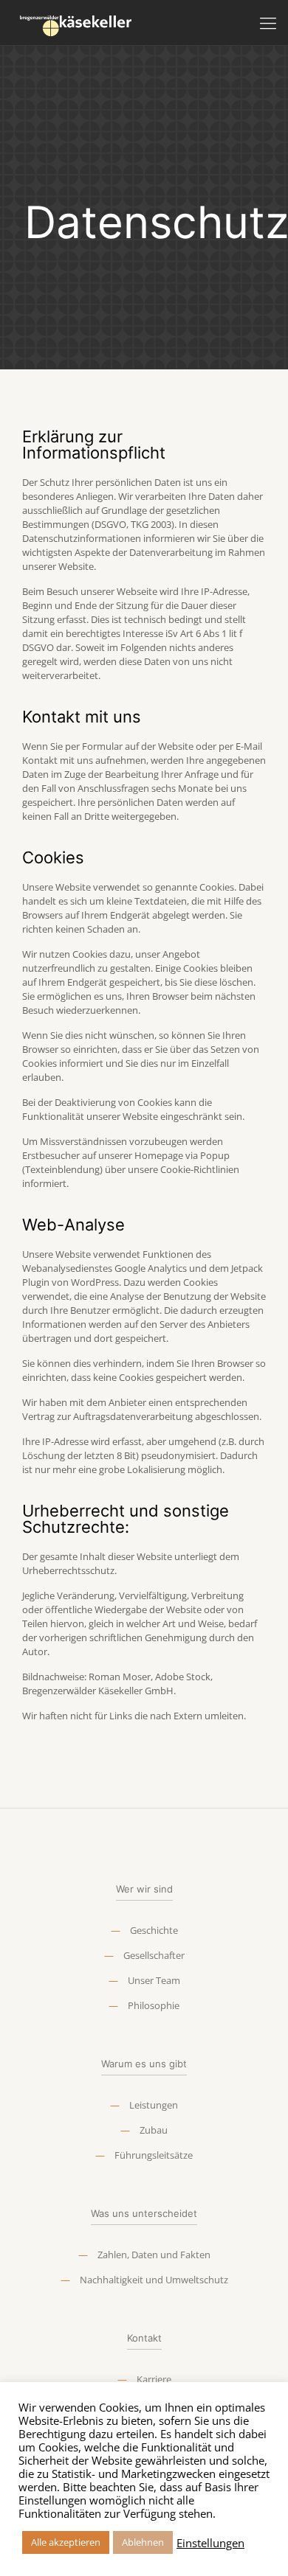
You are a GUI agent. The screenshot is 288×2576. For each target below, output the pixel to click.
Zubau (154, 2130)
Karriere (154, 2379)
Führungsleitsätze (154, 2155)
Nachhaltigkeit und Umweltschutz (154, 2280)
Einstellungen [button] (210, 2543)
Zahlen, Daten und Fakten (154, 2255)
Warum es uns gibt (144, 2064)
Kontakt (144, 2338)
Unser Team (154, 1980)
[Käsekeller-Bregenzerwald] (76, 22)
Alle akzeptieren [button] (66, 2542)
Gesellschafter (154, 1955)
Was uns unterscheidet (144, 2213)
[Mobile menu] (268, 22)
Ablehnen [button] (143, 2542)
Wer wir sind (144, 1889)
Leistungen (154, 2105)
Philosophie (154, 2005)
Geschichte (154, 1930)
